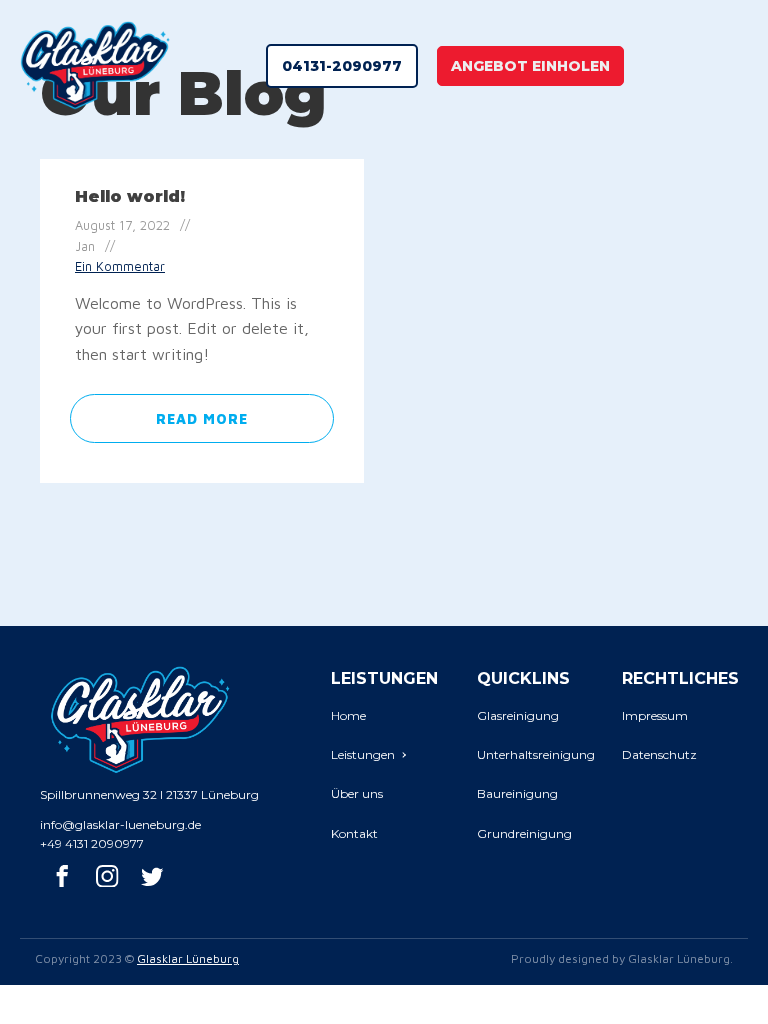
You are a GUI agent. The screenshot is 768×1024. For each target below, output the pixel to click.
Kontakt (354, 833)
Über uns (357, 793)
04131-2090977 (342, 66)
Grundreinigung (524, 833)
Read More (202, 418)
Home (348, 715)
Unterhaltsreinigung (536, 754)
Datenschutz (659, 754)
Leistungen (363, 754)
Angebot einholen (530, 66)
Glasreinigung (518, 715)
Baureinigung (517, 793)
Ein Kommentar (120, 266)
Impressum (655, 715)
